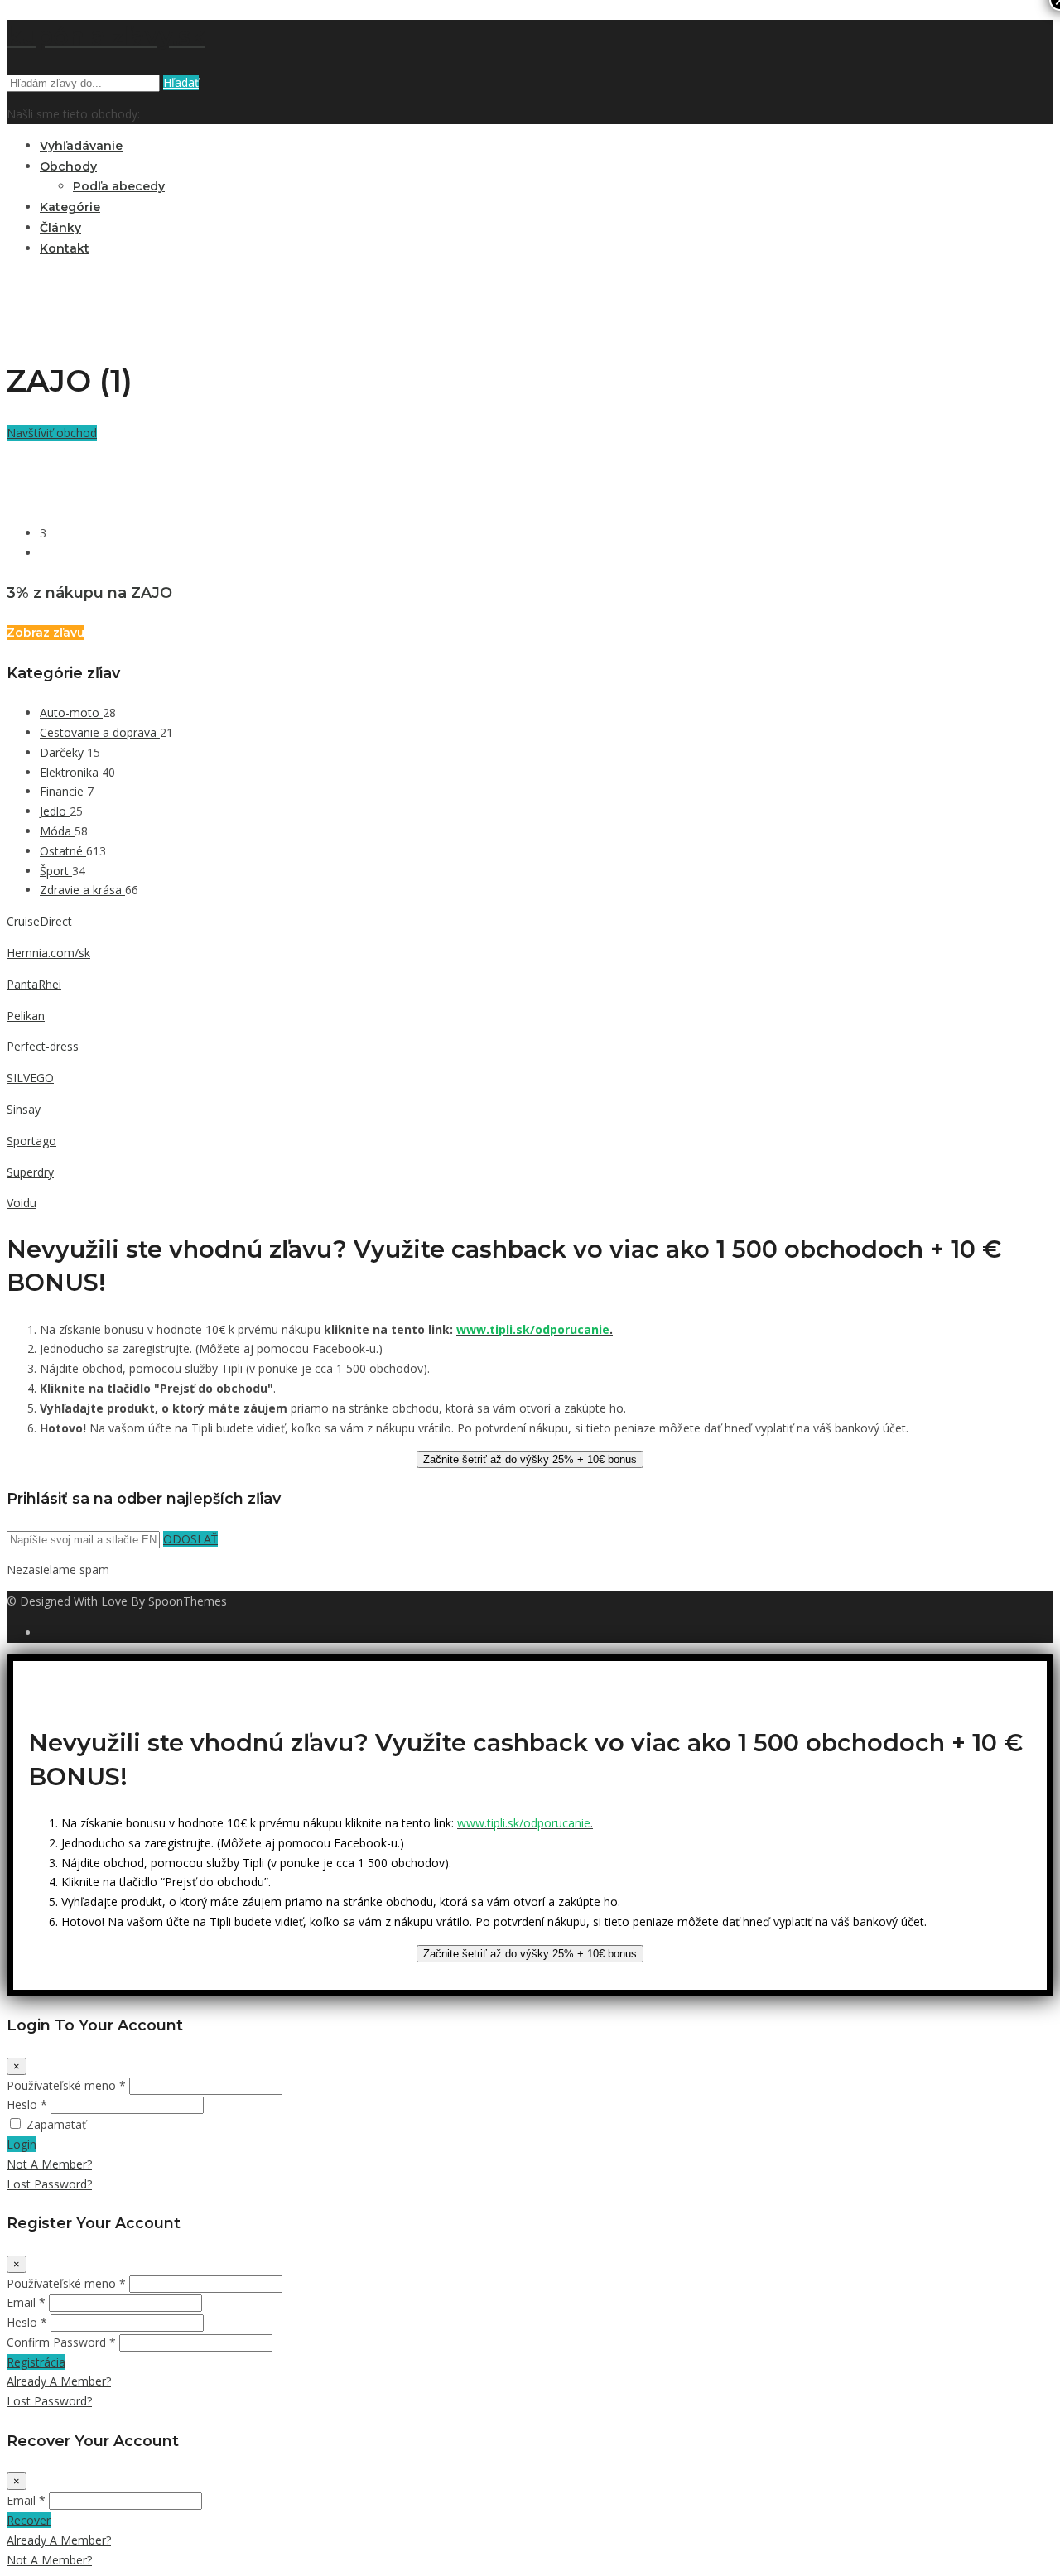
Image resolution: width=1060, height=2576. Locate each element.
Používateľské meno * (66, 2085)
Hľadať (181, 82)
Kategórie (70, 207)
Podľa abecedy (119, 186)
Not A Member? (49, 2164)
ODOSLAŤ (190, 1539)
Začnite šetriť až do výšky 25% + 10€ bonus (530, 1459)
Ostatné (63, 851)
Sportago (31, 1141)
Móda (57, 831)
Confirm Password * (61, 2342)
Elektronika (71, 772)
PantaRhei (34, 984)
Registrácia (36, 2362)
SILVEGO (30, 1078)
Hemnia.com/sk (48, 953)
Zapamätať (56, 2124)
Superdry (30, 1172)
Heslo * (27, 2104)
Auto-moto (71, 713)
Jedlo (55, 811)
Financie (63, 791)
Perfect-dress (43, 1046)
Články (60, 228)
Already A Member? (59, 2381)
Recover (29, 2520)
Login (22, 2144)
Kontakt (65, 248)
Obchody (68, 166)
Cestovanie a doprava (100, 732)
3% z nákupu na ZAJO (89, 592)
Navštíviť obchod (52, 433)
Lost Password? (49, 2184)
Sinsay (24, 1109)
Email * (26, 2302)
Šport (56, 871)
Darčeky (63, 752)
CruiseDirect (39, 921)
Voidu (22, 1203)
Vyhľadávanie (81, 146)
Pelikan (26, 1016)
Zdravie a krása (82, 890)
